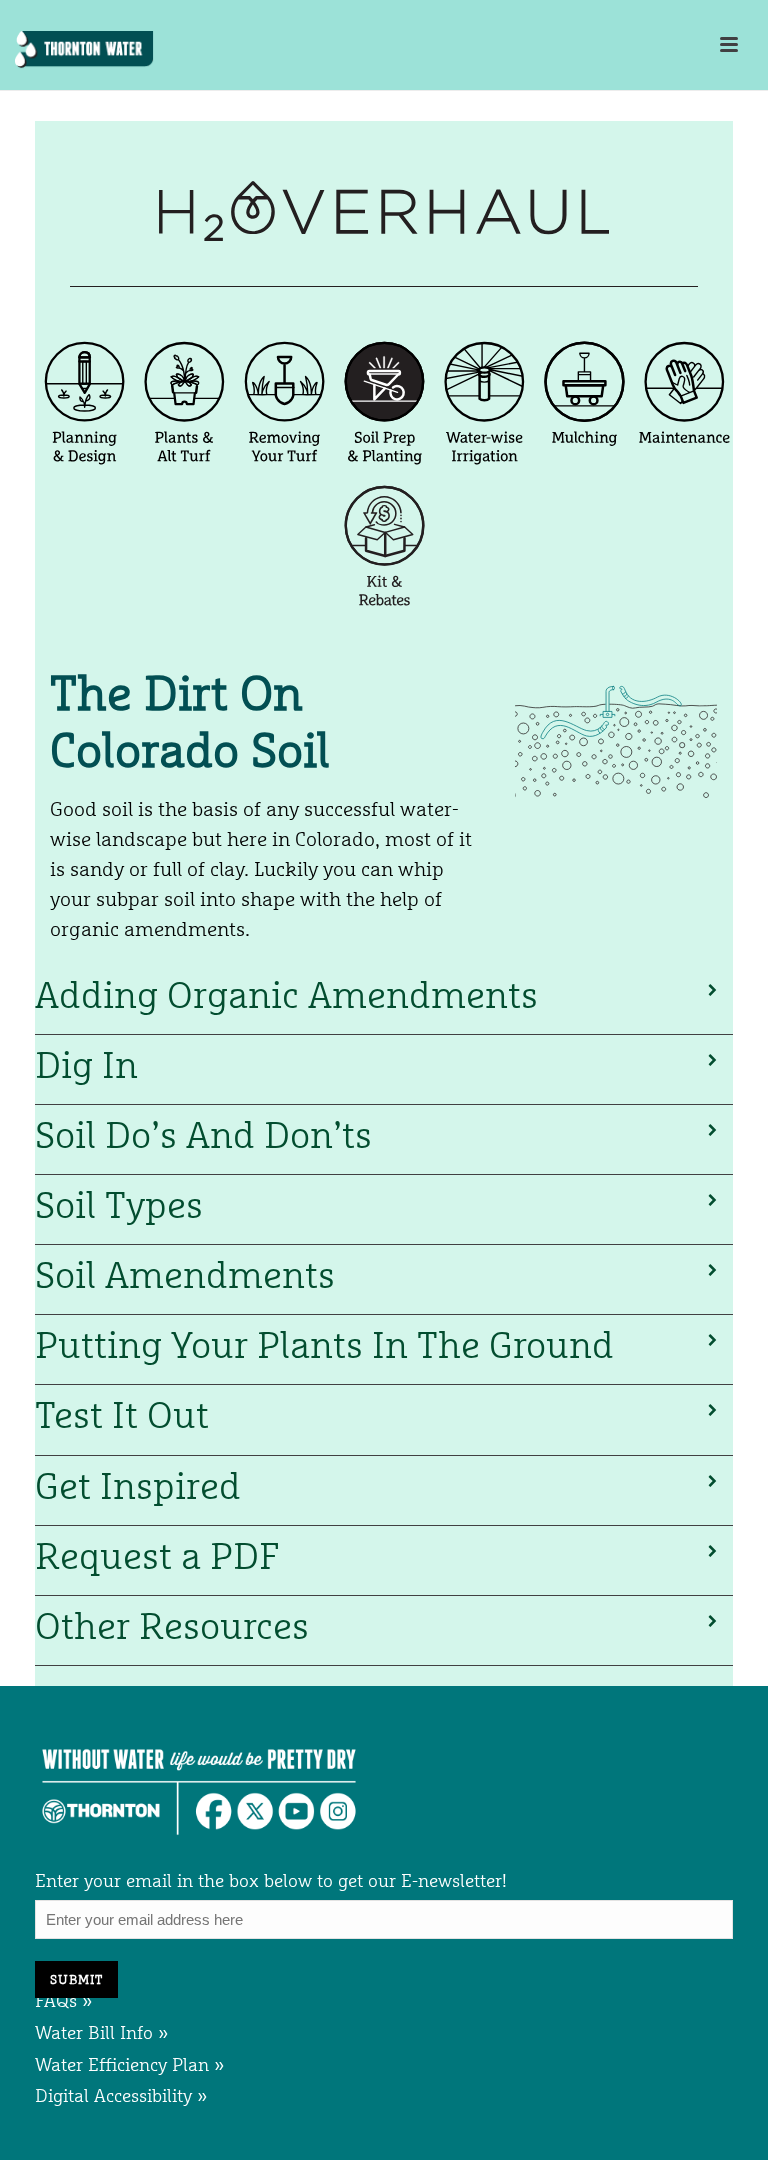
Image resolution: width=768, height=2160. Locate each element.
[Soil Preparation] (387, 469)
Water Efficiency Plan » (130, 2064)
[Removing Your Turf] (287, 469)
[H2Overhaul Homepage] (384, 234)
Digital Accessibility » (121, 2095)
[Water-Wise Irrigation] (487, 469)
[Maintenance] (684, 469)
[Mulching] (587, 469)
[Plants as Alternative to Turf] (187, 469)
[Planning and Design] (87, 469)
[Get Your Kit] (384, 613)
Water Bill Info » (102, 2032)
